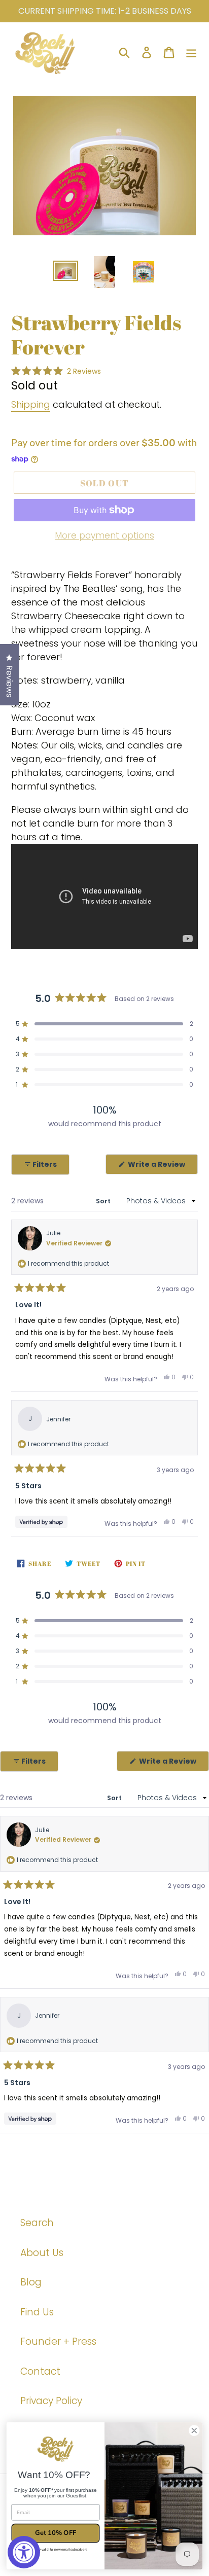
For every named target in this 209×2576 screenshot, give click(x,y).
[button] (56, 371)
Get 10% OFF (55, 2533)
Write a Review (162, 1167)
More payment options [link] (104, 535)
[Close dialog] (194, 2431)
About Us (42, 2253)
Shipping (31, 404)
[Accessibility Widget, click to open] (24, 2552)
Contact (40, 2371)
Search (37, 2223)
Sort (104, 1201)
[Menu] (191, 52)
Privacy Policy (51, 2401)
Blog (31, 2282)
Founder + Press (58, 2341)
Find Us (37, 2312)
